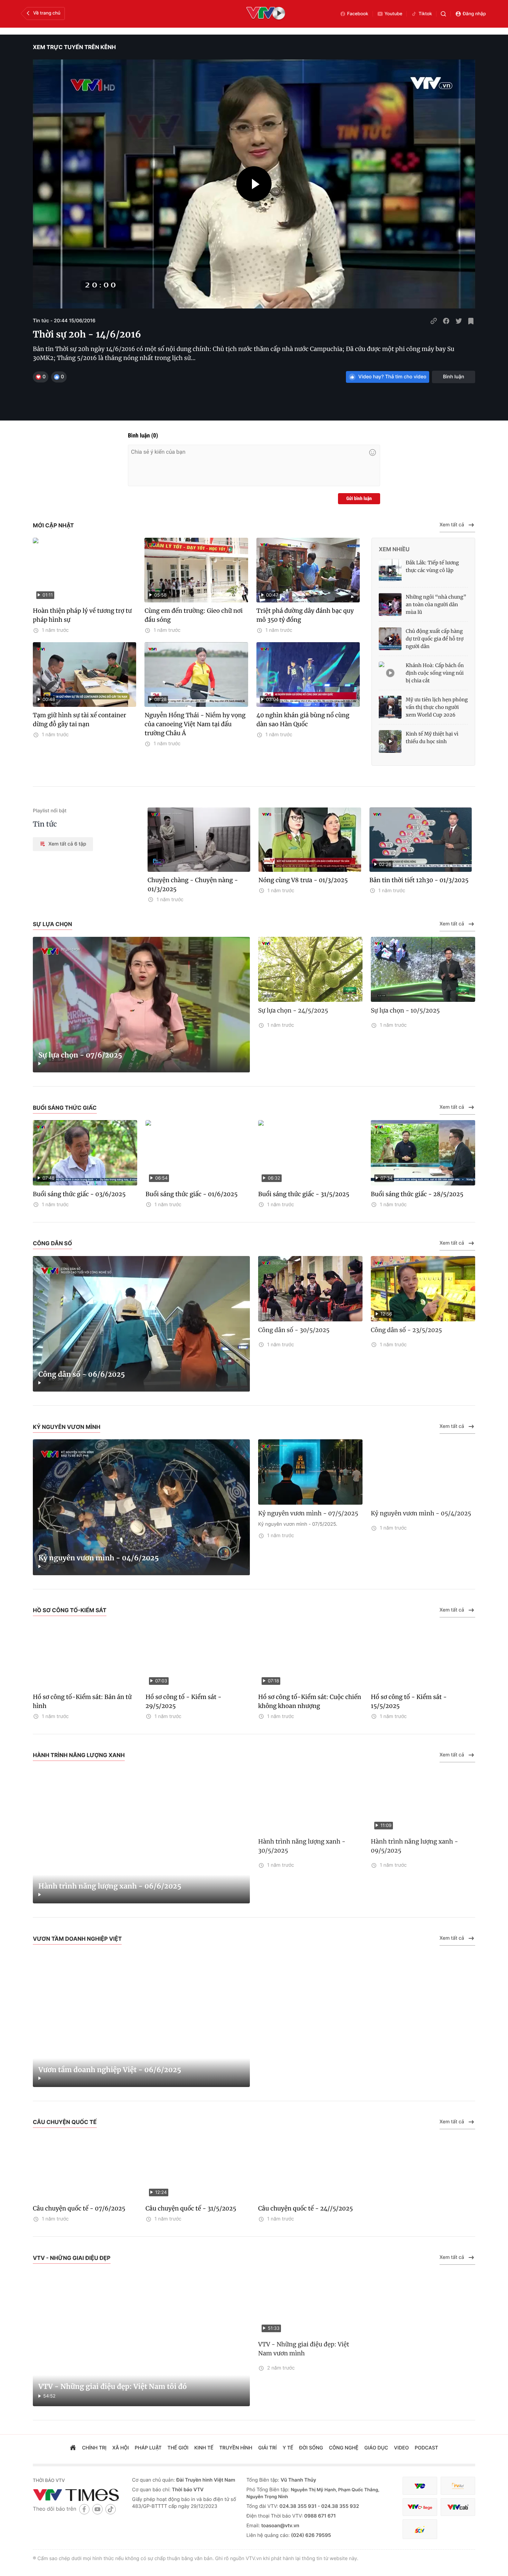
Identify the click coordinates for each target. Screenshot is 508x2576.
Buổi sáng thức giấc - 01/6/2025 (191, 1194)
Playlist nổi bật (50, 811)
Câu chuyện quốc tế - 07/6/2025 (79, 2208)
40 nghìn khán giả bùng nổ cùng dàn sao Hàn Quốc (303, 720)
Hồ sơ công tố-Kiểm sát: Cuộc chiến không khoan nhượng (310, 1701)
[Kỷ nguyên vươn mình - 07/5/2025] (310, 1472)
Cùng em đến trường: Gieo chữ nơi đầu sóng (194, 615)
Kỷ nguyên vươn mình (67, 1427)
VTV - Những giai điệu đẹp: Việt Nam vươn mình (304, 2349)
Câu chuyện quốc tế (65, 2122)
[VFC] (420, 2486)
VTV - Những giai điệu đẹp (72, 2258)
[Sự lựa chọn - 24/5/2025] (310, 970)
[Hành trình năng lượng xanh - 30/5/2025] (310, 1801)
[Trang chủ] (73, 2448)
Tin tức (45, 824)
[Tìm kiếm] (443, 14)
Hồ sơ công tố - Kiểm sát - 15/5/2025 (409, 1701)
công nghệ (344, 2448)
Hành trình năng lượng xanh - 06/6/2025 (110, 1886)
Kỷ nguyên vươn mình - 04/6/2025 (98, 1558)
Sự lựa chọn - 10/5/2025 (405, 1010)
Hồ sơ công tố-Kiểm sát (70, 1610)
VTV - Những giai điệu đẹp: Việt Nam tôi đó (112, 2387)
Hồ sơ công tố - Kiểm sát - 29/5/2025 (184, 1701)
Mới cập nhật (53, 525)
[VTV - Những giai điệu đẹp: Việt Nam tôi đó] (141, 2338)
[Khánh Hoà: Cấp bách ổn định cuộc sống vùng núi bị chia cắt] (390, 673)
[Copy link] (434, 321)
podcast (426, 2448)
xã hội (121, 2448)
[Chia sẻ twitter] (459, 321)
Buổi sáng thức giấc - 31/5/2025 (304, 1194)
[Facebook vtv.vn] (84, 2509)
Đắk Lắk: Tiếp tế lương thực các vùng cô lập (432, 566)
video (401, 2448)
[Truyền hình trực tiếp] (266, 14)
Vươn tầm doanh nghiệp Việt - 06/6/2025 (110, 2070)
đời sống (311, 2448)
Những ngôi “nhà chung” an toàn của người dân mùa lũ (436, 604)
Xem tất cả (452, 525)
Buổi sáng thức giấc (65, 1108)
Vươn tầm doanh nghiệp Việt (77, 1939)
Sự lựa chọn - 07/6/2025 (80, 1055)
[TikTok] (111, 2509)
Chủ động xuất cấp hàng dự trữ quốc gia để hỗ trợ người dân (435, 639)
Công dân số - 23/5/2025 (406, 1330)
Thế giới (178, 2448)
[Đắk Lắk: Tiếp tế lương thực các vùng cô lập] (390, 570)
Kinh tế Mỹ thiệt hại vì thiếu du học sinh (432, 738)
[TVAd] (458, 2486)
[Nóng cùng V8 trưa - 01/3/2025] (310, 840)
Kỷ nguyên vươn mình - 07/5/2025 (308, 1513)
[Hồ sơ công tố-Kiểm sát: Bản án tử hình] (85, 1656)
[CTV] (420, 2507)
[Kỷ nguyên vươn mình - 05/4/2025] (423, 1472)
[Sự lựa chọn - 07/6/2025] (141, 1005)
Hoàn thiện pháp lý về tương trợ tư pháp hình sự (82, 615)
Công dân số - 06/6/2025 (82, 1374)
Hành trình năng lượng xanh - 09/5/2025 (415, 1846)
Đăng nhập (474, 14)
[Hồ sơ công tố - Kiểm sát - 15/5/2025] (423, 1656)
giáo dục (376, 2448)
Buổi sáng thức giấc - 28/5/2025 (417, 1194)
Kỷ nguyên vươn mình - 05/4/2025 (421, 1513)
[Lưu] (471, 321)
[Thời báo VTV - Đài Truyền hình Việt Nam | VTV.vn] (77, 2495)
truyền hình (236, 2448)
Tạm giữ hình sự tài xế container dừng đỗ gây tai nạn (79, 720)
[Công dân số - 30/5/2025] (310, 1289)
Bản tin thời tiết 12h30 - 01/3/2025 (419, 880)
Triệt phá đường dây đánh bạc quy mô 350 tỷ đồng (305, 615)
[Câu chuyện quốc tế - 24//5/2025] (310, 2167)
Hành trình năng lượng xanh (79, 1755)
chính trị (94, 2448)
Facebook (358, 14)
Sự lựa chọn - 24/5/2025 (293, 1010)
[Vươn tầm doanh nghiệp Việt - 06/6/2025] (141, 2019)
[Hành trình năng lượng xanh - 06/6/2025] (141, 1836)
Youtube (394, 14)
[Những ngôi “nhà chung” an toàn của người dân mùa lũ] (390, 604)
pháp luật (148, 2448)
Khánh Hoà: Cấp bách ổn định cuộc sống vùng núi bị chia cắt (435, 673)
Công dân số (53, 1243)
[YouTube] (97, 2509)
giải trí (267, 2448)
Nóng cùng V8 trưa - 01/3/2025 (303, 880)
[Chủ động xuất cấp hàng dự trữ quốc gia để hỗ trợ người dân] (390, 639)
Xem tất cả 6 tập (67, 844)
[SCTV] (420, 2529)
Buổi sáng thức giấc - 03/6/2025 (79, 1194)
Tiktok (425, 14)
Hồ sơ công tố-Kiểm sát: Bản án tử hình (82, 1701)
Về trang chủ (47, 13)
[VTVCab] (458, 2507)
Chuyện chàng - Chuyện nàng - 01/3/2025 (193, 885)
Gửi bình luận (359, 499)
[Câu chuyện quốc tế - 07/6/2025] (85, 2167)
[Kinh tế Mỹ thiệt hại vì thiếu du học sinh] (390, 741)
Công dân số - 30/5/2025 (294, 1330)
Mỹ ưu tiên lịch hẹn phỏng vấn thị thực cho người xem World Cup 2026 (437, 707)
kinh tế (204, 2448)
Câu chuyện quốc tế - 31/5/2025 (191, 2208)
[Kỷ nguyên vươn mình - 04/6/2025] (141, 1507)
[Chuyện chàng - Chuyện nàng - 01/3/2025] (199, 840)
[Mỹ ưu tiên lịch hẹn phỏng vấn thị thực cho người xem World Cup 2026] (390, 707)
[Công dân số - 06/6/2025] (141, 1324)
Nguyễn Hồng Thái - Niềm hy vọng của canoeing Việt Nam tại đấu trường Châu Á (195, 724)
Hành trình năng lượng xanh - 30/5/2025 (302, 1846)
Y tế (288, 2448)
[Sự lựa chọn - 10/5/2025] (423, 970)
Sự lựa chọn (53, 924)
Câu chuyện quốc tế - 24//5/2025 (305, 2208)
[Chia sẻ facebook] (446, 321)
